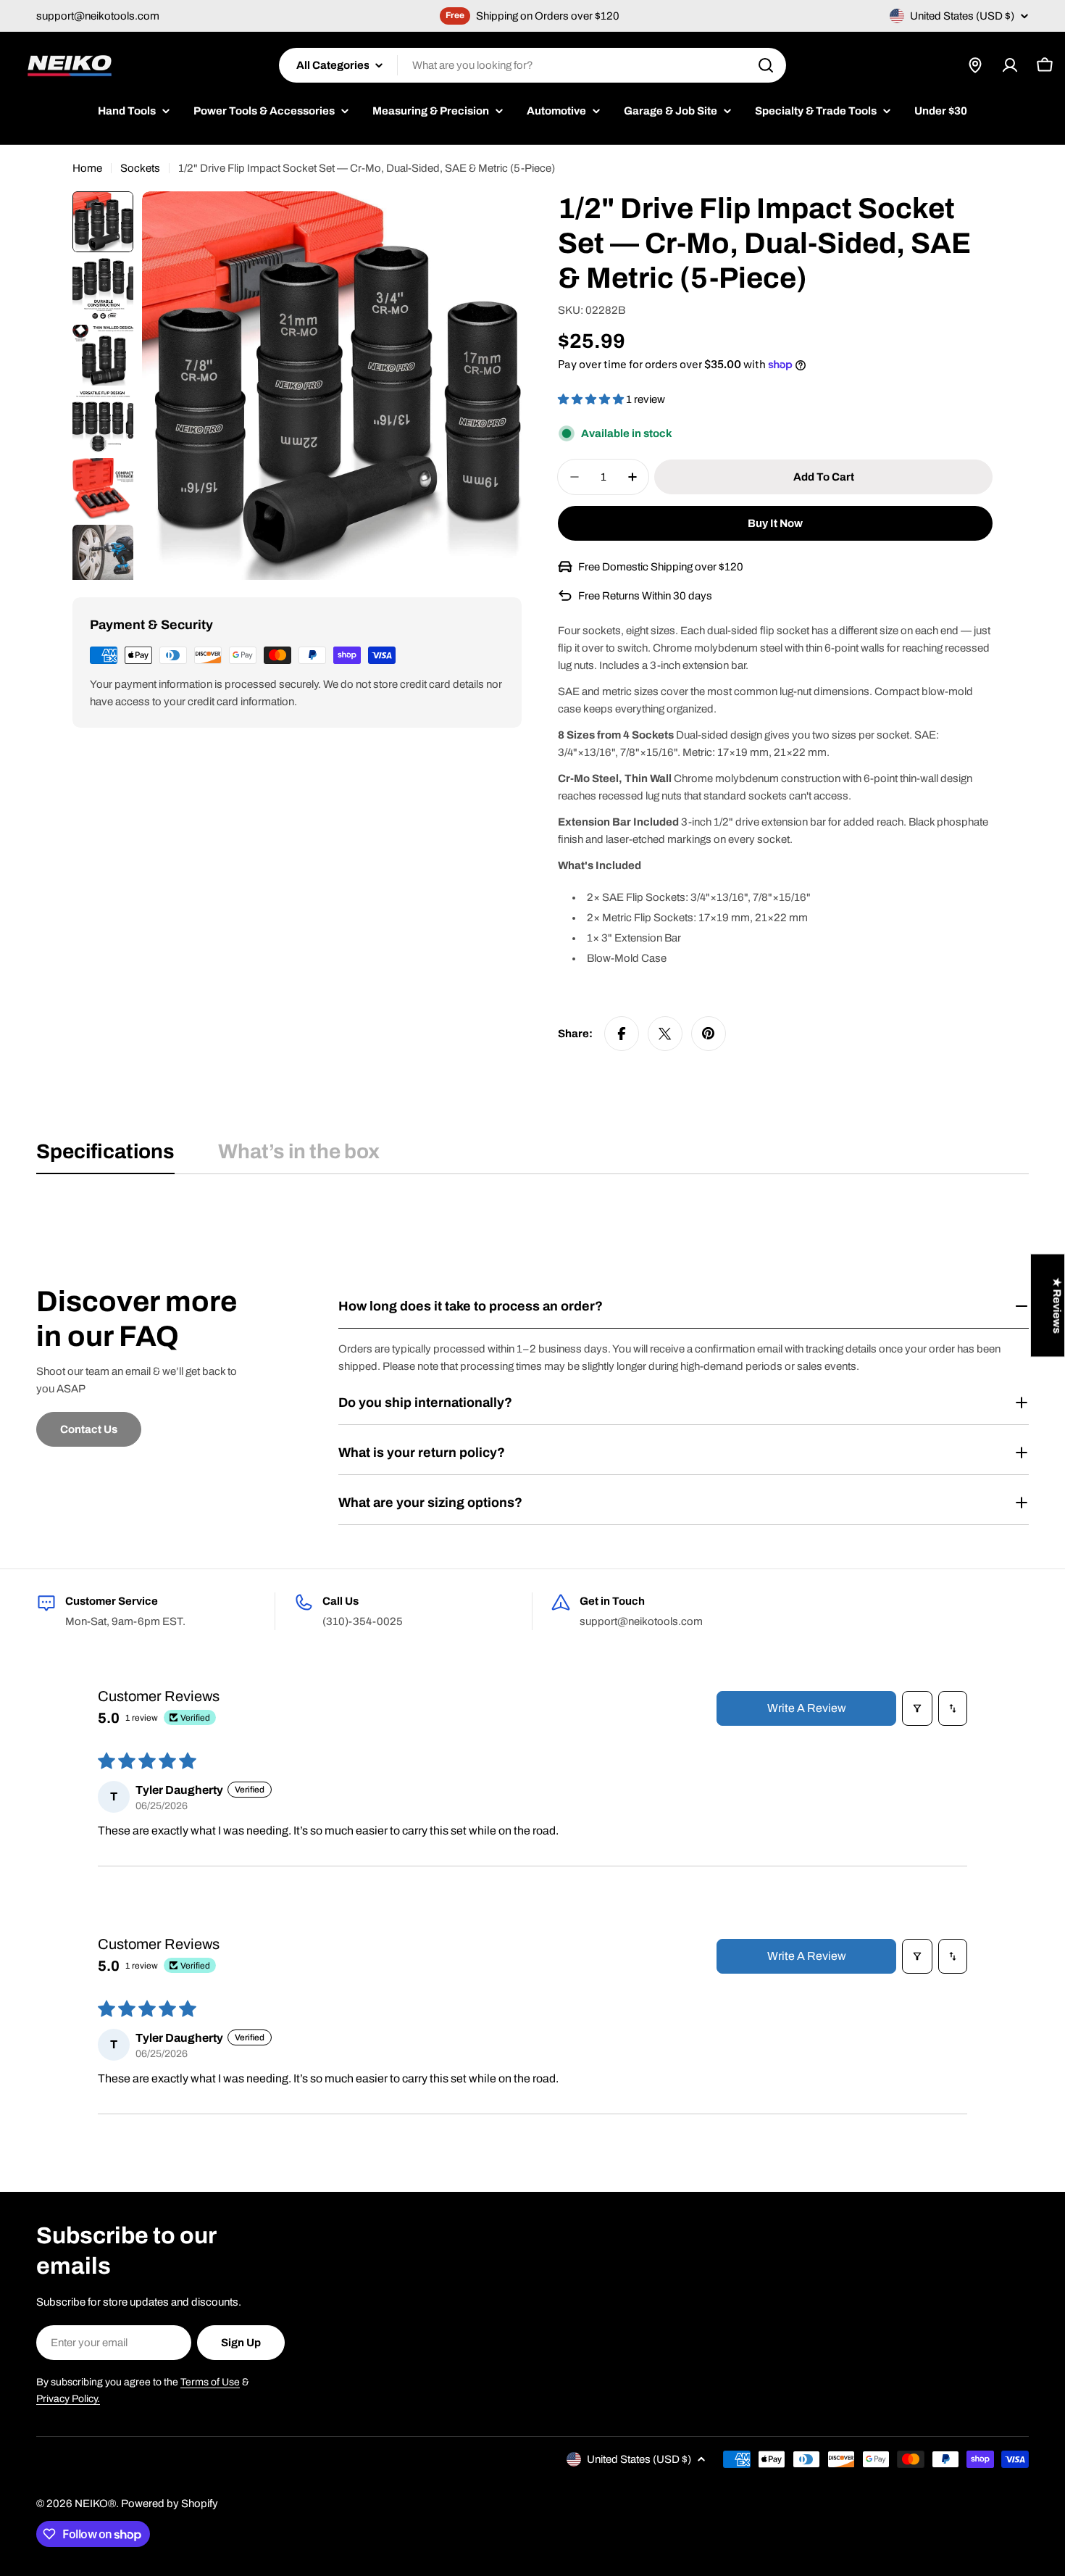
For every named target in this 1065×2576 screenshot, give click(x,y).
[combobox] (532, 65)
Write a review (807, 1708)
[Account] (1010, 65)
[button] (592, 399)
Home (87, 168)
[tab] (105, 1156)
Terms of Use (210, 2382)
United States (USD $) (962, 16)
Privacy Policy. (68, 2399)
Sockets (140, 168)
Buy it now (775, 523)
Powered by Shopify (170, 2504)
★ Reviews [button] (1057, 1306)
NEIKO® (95, 2504)
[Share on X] (665, 1034)
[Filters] (917, 1708)
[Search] (766, 65)
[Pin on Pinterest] (709, 1034)
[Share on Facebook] (622, 1034)
